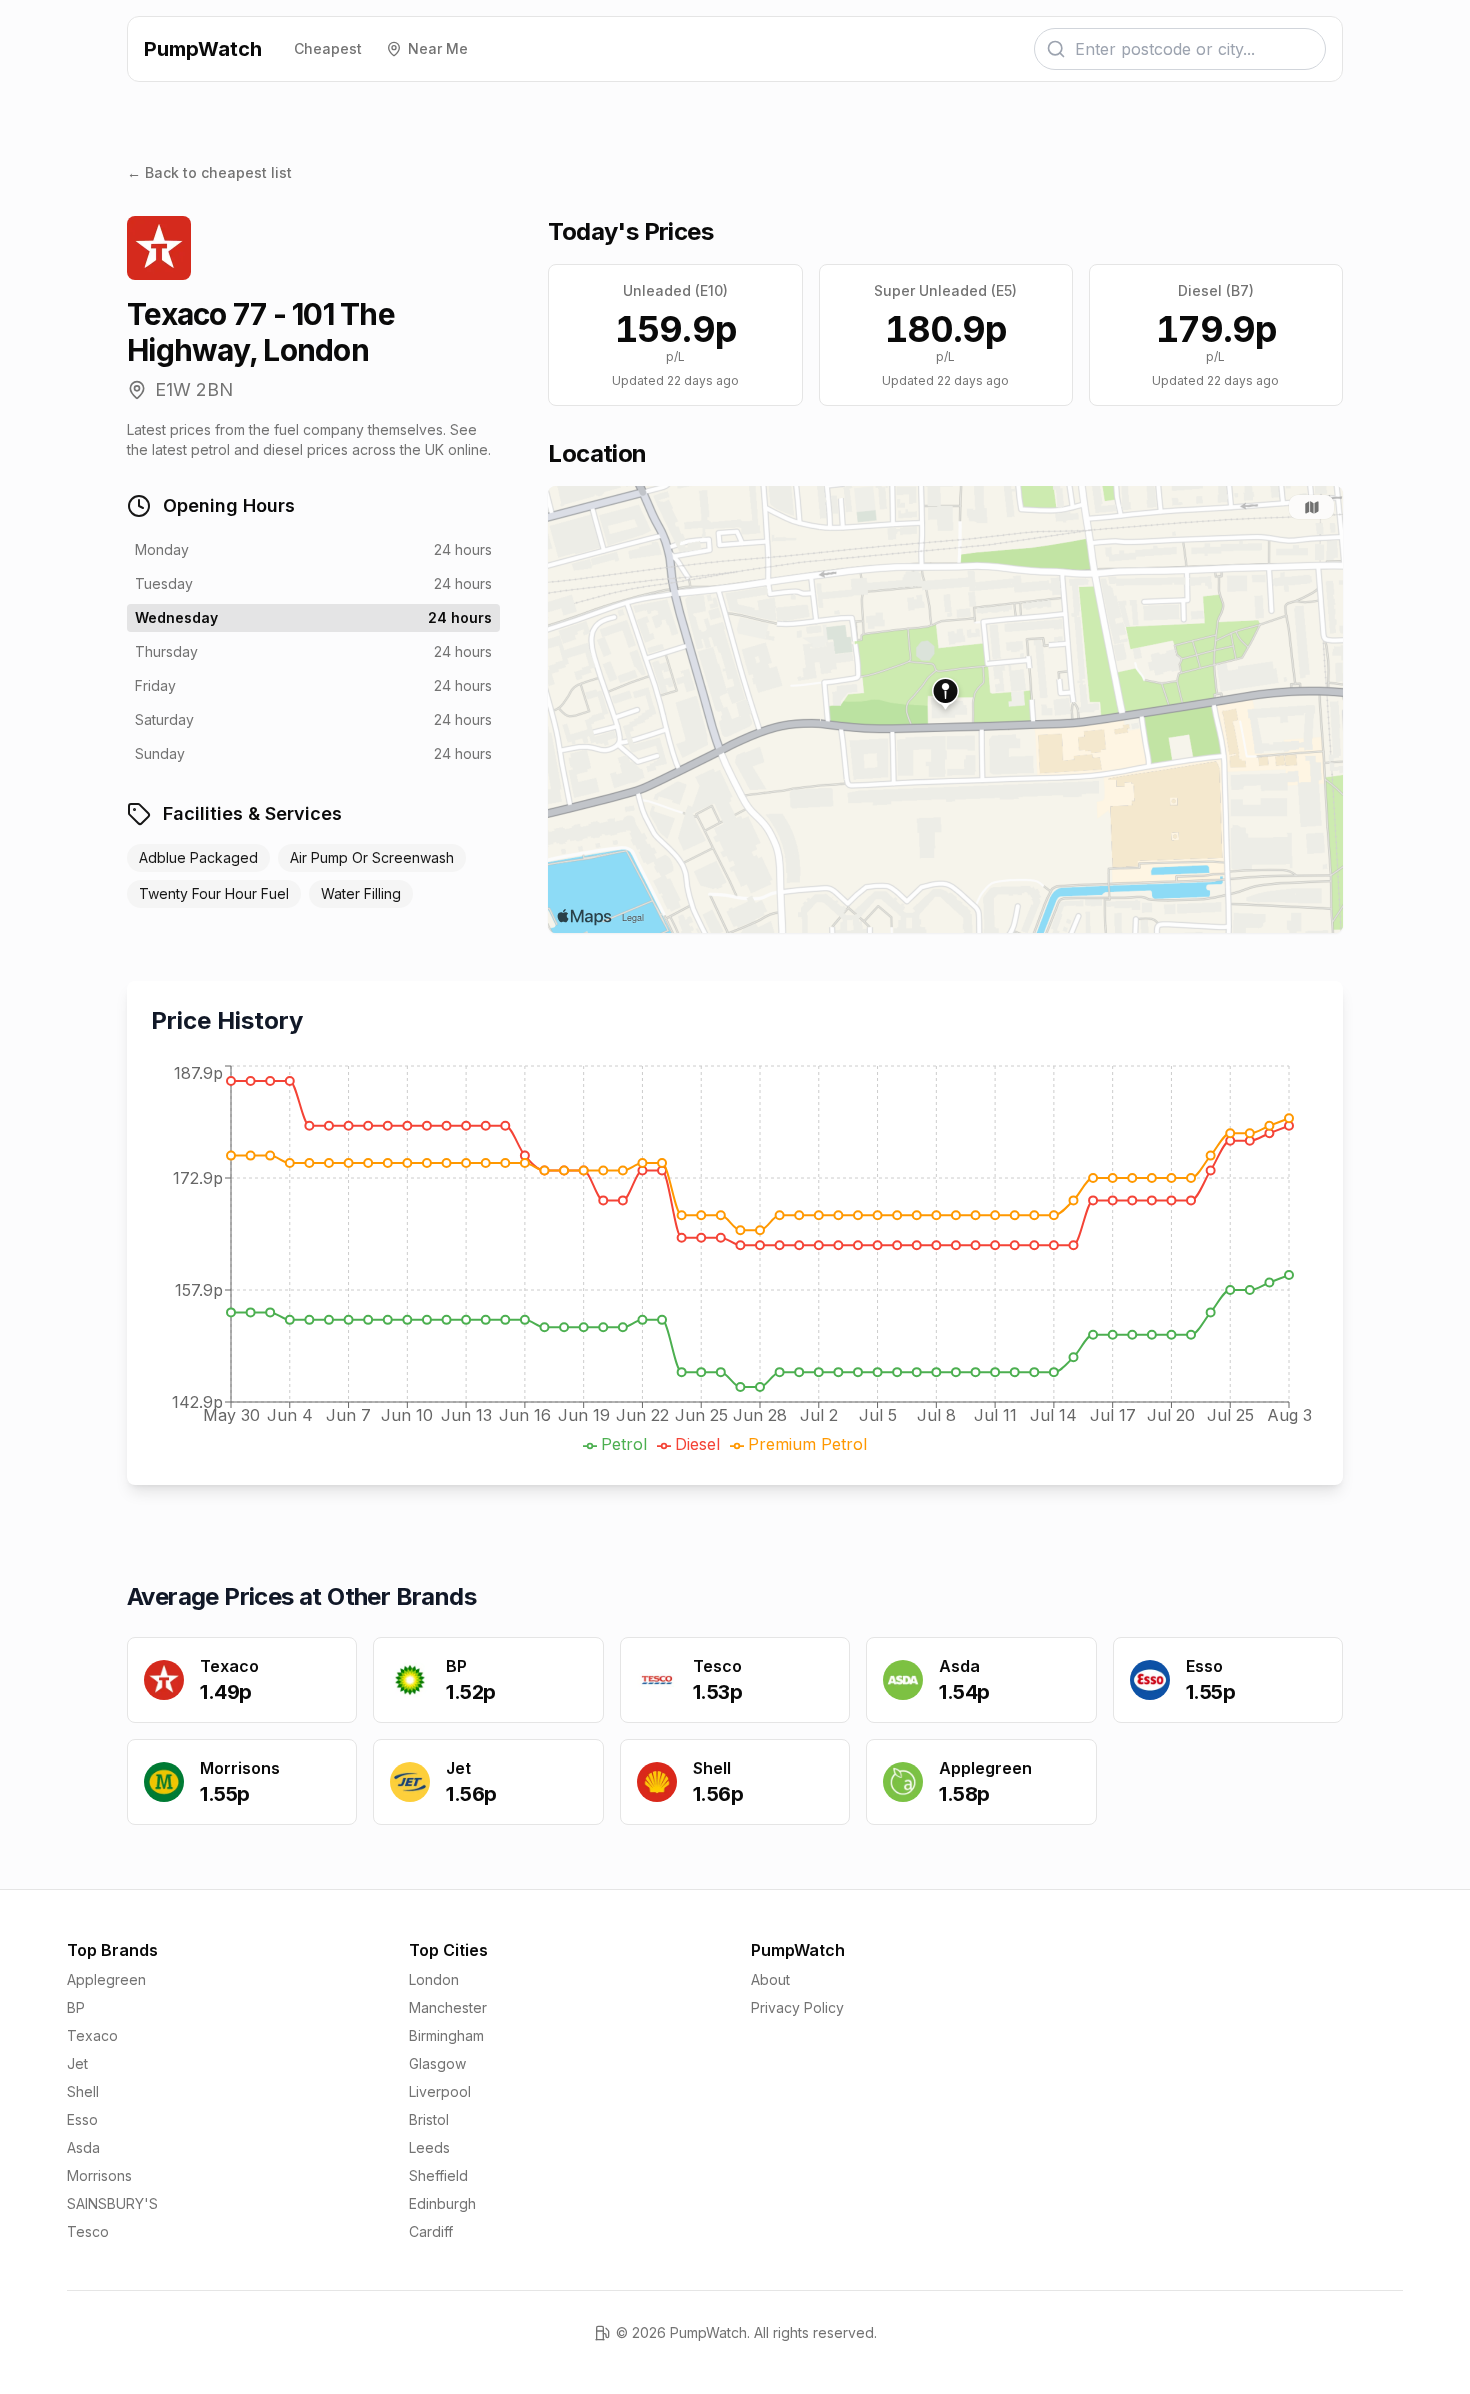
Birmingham (446, 2035)
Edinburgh (442, 2203)
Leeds (429, 2147)
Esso (82, 2119)
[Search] (1056, 49)
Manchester (448, 2007)
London (434, 1979)
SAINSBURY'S (112, 2203)
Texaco (92, 2035)
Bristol (429, 2119)
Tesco (88, 2231)
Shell (83, 2091)
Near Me (438, 48)
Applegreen (106, 1979)
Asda (83, 2147)
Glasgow (437, 2063)
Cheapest (328, 48)
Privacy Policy (797, 2007)
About (770, 1979)
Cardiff (431, 2231)
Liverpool (440, 2091)
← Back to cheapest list (209, 172)
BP (76, 2007)
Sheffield (438, 2175)
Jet (77, 2063)
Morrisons (99, 2175)
